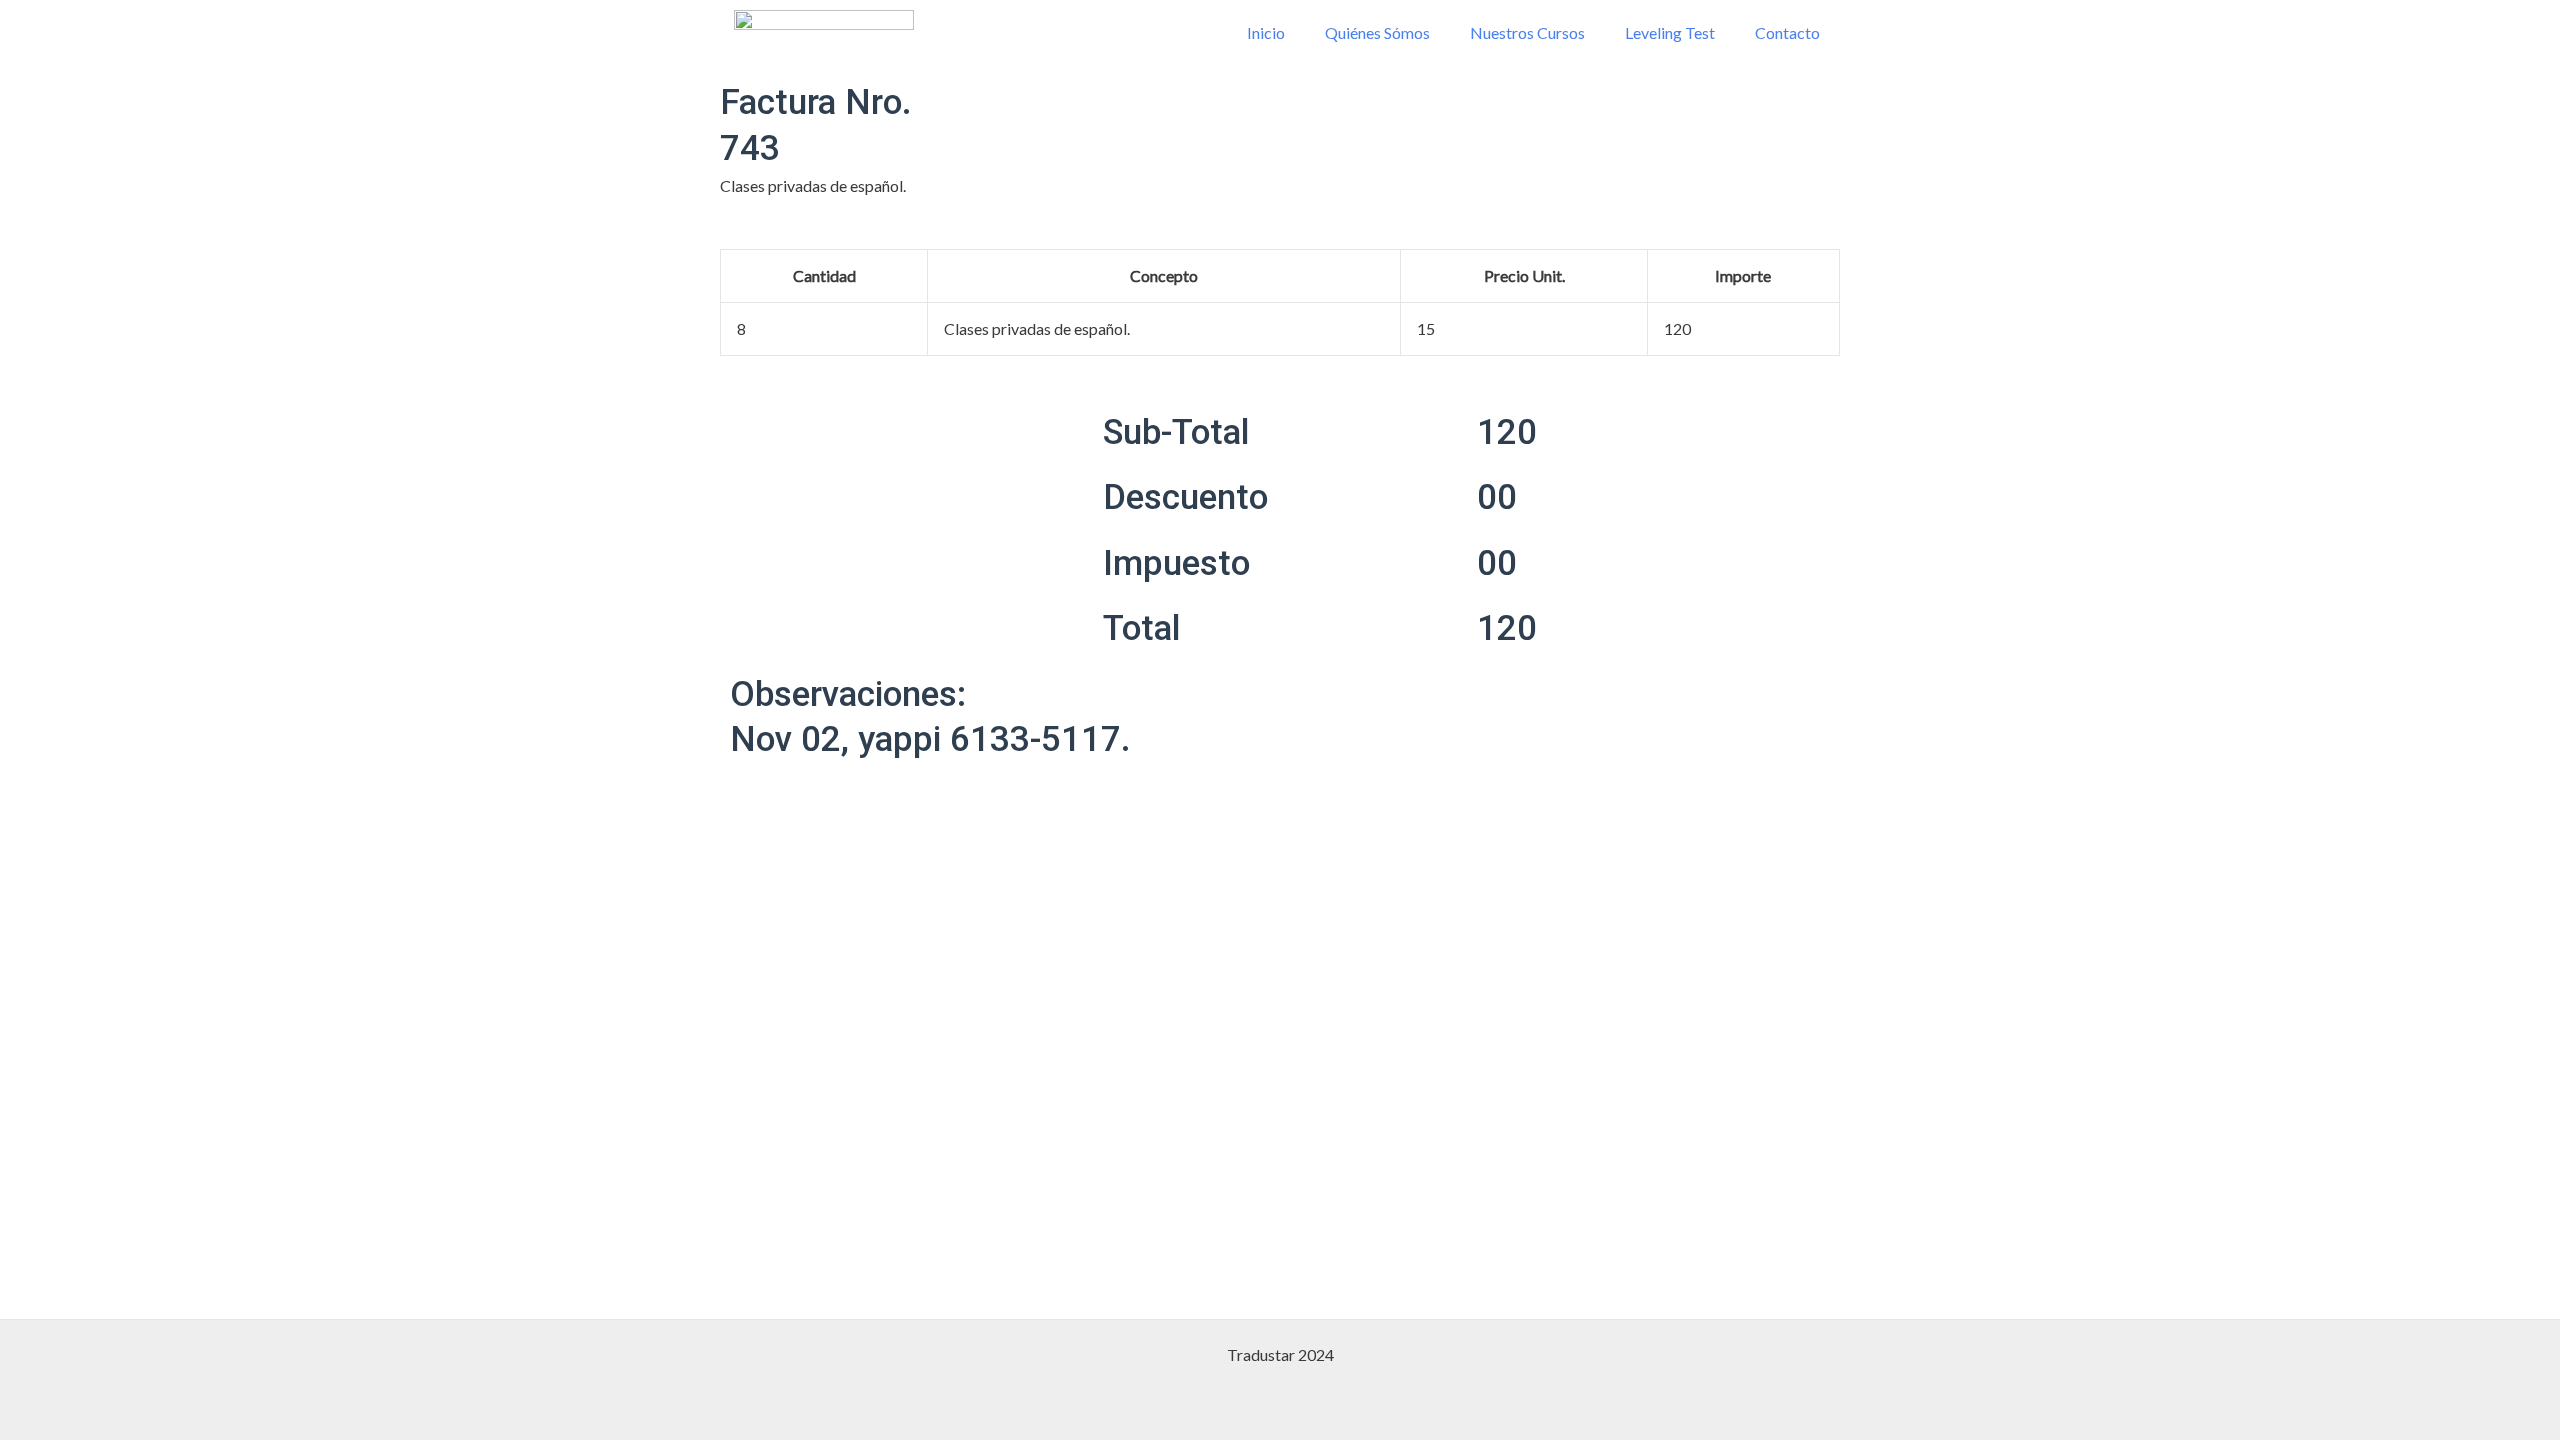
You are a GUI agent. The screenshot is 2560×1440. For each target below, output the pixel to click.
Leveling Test (1670, 32)
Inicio (1266, 32)
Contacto (1787, 32)
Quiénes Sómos (1377, 32)
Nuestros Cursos (1527, 32)
